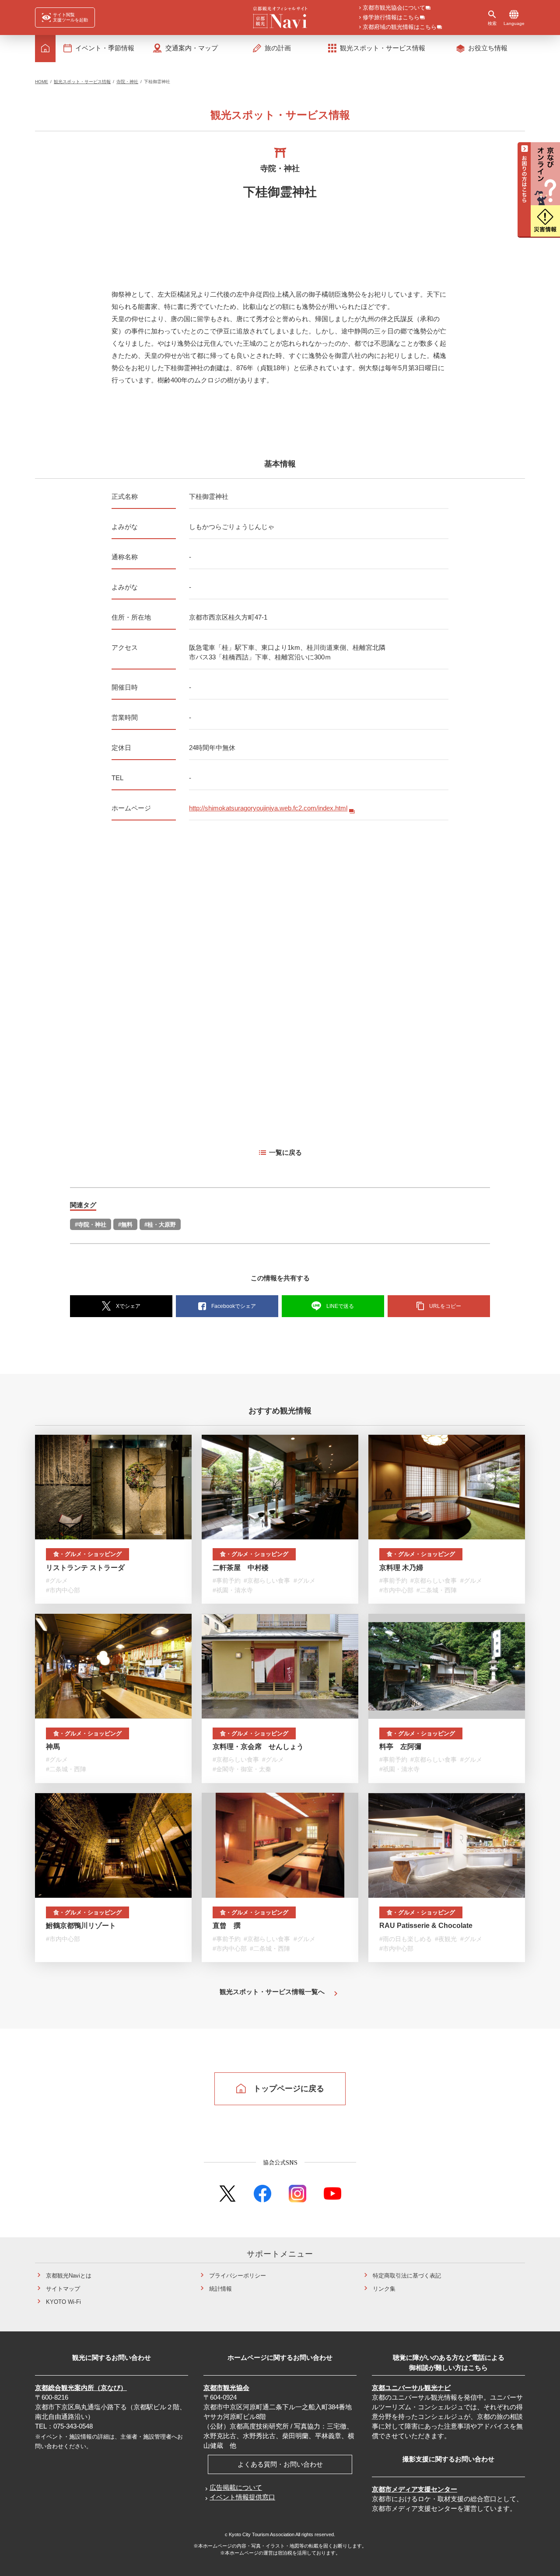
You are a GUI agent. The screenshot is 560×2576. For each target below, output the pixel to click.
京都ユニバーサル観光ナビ (411, 2388)
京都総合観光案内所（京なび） (81, 2388)
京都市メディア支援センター (415, 2489)
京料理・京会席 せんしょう (258, 1747)
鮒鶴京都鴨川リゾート (81, 1926)
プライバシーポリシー (238, 2276)
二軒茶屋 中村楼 (241, 1568)
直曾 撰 (227, 1926)
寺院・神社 (127, 82)
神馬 (53, 1747)
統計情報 (220, 2289)
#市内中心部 (63, 1590)
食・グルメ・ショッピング (87, 1554)
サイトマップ (63, 2289)
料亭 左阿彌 (400, 1747)
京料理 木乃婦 (401, 1568)
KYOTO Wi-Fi (63, 2302)
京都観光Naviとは (69, 2276)
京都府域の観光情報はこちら (400, 27)
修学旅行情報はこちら (391, 18)
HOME (42, 82)
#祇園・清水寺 (233, 1590)
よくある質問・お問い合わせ (280, 2464)
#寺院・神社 (91, 1225)
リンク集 (384, 2289)
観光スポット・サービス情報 (82, 82)
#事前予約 (227, 1581)
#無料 (125, 1225)
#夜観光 (446, 1939)
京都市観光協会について (394, 8)
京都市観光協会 (226, 2388)
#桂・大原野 (160, 1225)
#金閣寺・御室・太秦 (242, 1769)
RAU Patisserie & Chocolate (426, 1926)
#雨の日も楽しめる (406, 1939)
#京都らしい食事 (267, 1581)
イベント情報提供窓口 (242, 2497)
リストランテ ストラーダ (85, 1568)
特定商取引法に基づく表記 (407, 2276)
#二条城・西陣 (437, 1590)
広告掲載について (236, 2487)
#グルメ (57, 1581)
